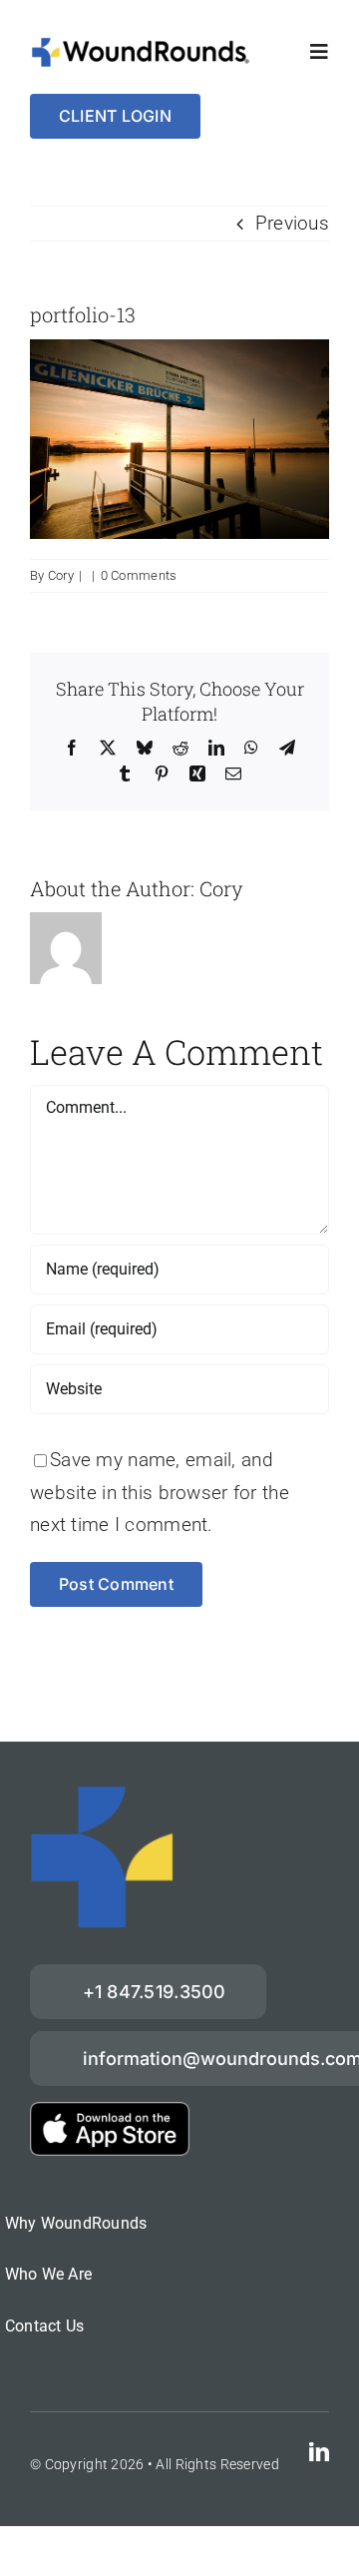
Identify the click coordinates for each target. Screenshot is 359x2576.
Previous (292, 223)
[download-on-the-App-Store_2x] (110, 2111)
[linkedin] (319, 2452)
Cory (61, 575)
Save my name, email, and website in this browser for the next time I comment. (160, 1492)
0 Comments (139, 575)
